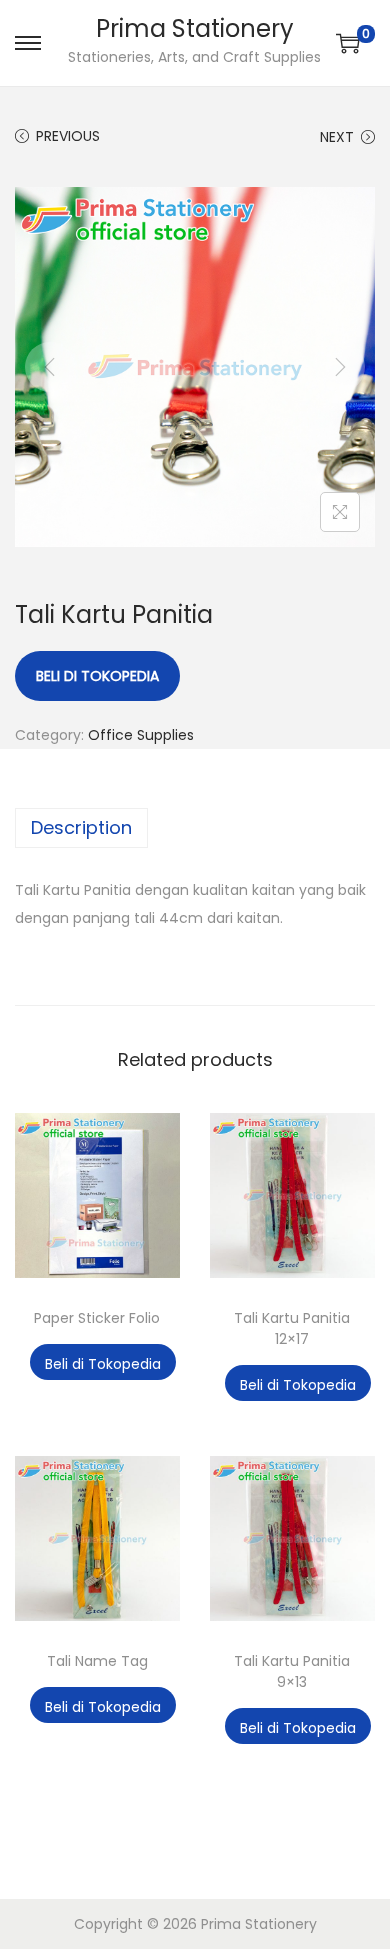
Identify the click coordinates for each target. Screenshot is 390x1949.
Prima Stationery (195, 28)
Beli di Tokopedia (97, 676)
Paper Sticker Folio (97, 1318)
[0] (348, 43)
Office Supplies (141, 735)
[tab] (195, 828)
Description (81, 827)
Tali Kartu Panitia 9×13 (292, 1671)
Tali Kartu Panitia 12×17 (292, 1328)
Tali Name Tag (97, 1661)
